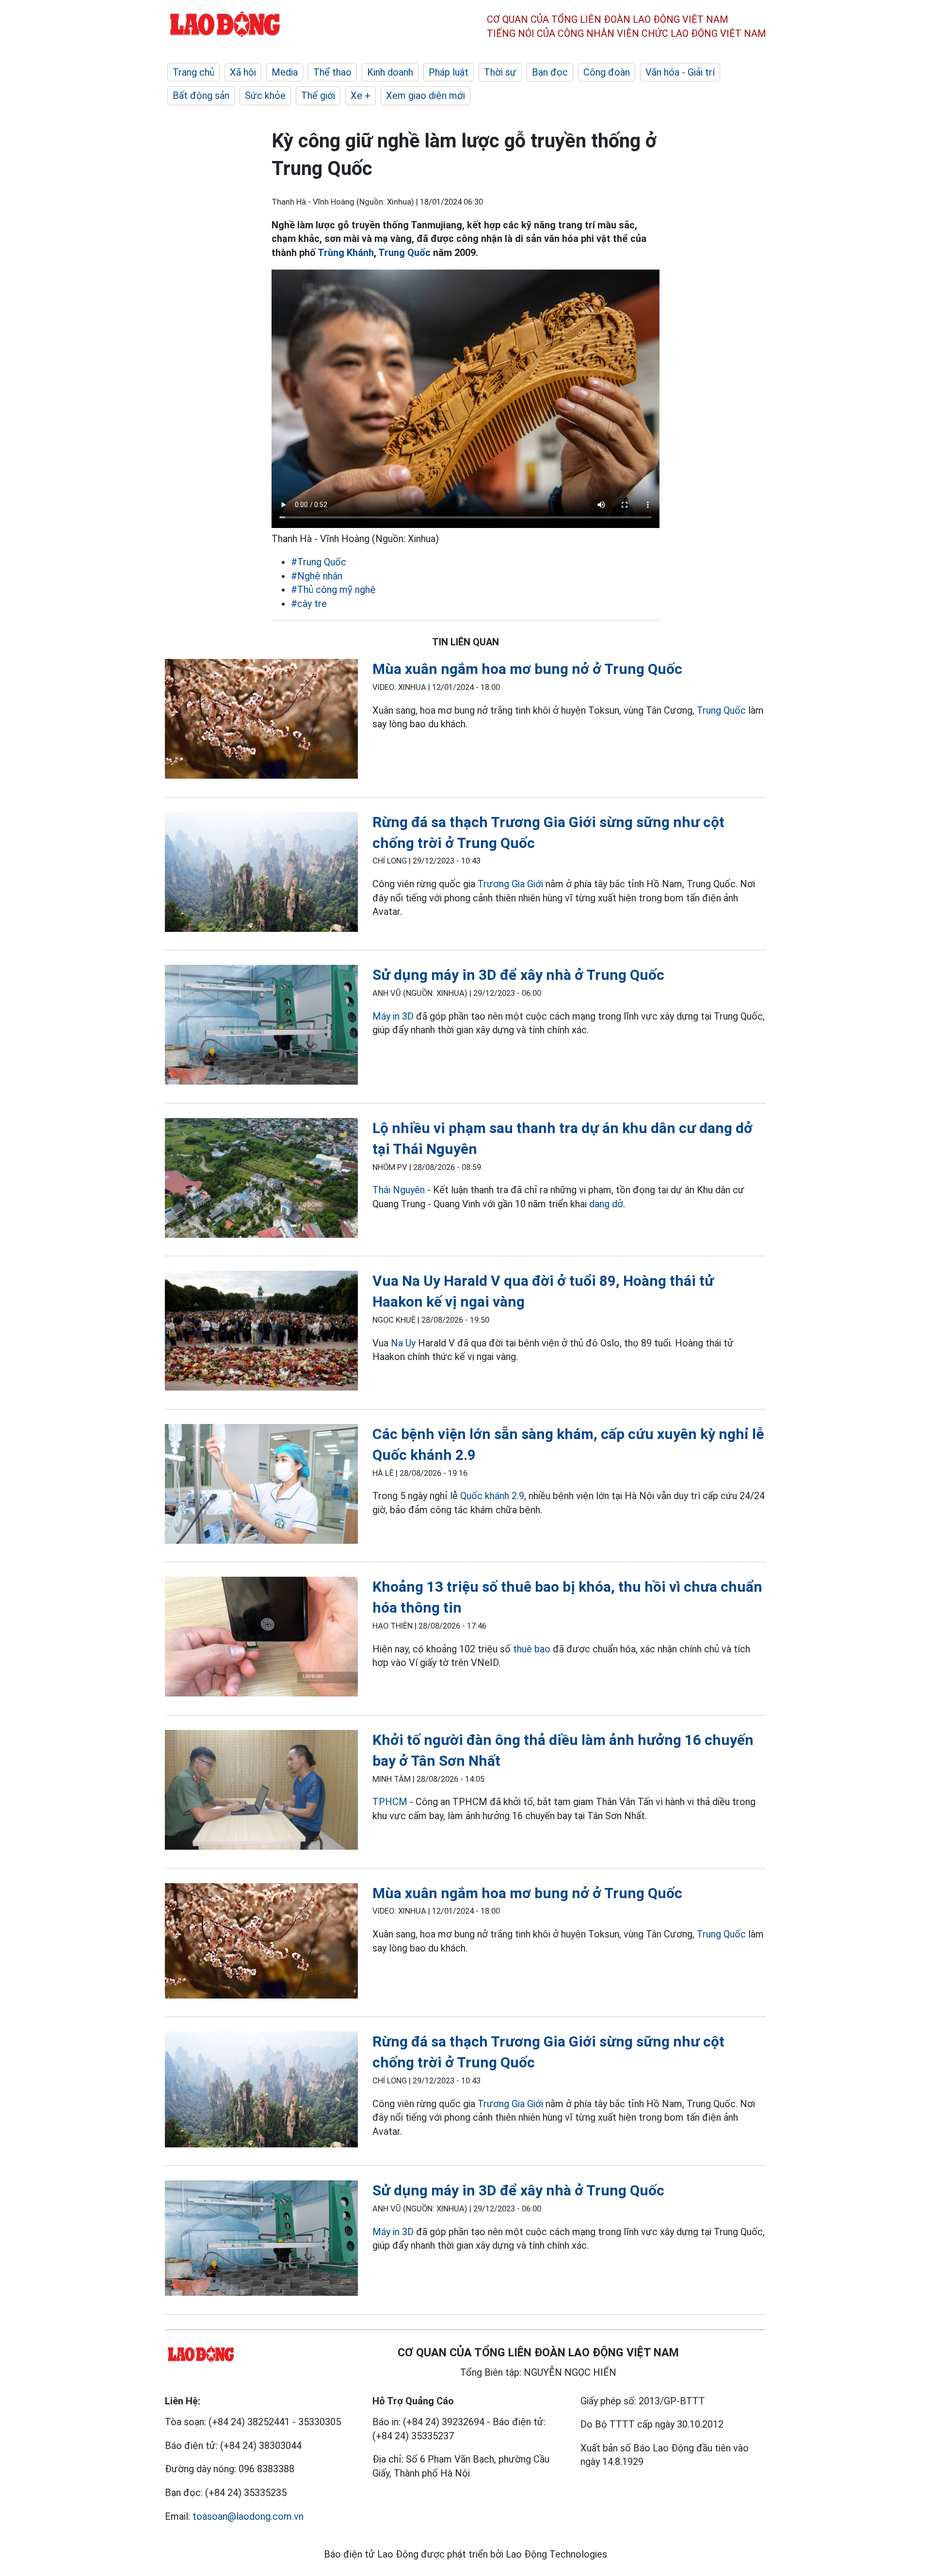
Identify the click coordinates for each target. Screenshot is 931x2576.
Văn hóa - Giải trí (680, 72)
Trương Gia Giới (510, 884)
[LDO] (261, 721)
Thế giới (318, 96)
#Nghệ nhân (317, 576)
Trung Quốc (404, 253)
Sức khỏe (265, 96)
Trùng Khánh (346, 253)
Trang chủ (193, 72)
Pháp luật (449, 72)
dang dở (606, 1204)
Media (285, 72)
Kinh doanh (390, 72)
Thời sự (500, 72)
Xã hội (243, 72)
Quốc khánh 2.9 (492, 1496)
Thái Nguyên (399, 1190)
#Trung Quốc (319, 562)
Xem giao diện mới (425, 96)
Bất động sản (201, 96)
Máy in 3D (393, 1016)
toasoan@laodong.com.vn (248, 2516)
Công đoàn (607, 72)
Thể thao (332, 72)
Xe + (361, 96)
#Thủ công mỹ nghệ (333, 590)
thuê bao (532, 1649)
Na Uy (403, 1343)
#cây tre (309, 604)
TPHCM (390, 1802)
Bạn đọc (550, 72)
